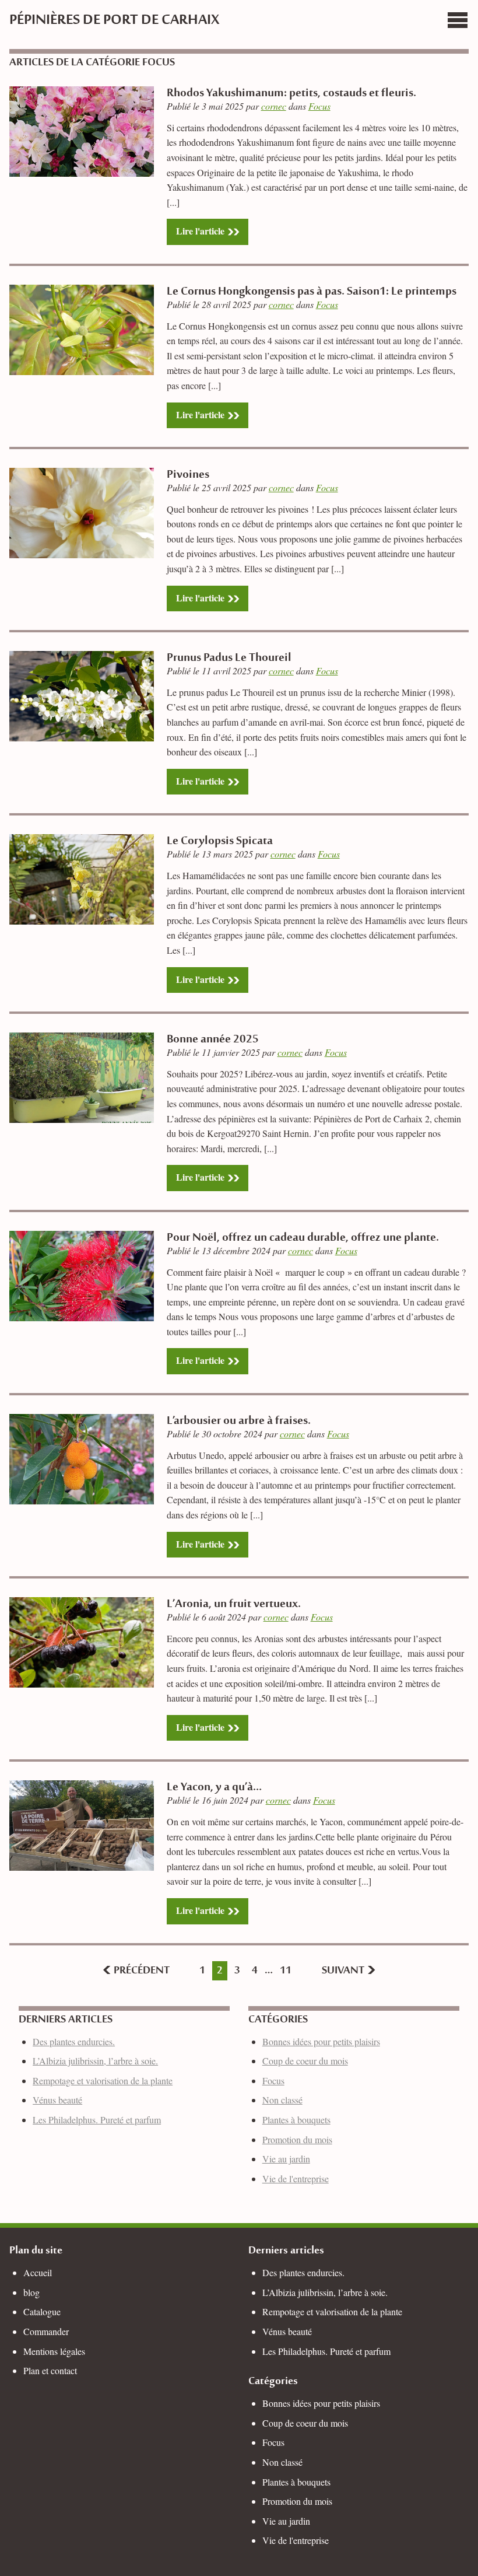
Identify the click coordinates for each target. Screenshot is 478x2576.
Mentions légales (54, 2351)
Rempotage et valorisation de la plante (103, 2080)
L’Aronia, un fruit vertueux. (234, 1605)
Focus (319, 106)
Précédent (140, 1971)
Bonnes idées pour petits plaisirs (321, 2041)
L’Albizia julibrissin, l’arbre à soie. (95, 2061)
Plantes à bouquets (296, 2120)
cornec (274, 106)
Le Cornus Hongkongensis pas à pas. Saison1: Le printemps (312, 292)
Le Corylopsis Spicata (220, 842)
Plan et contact (50, 2370)
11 (286, 1971)
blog (31, 2292)
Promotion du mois (297, 2139)
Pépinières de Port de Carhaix (114, 21)
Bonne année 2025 (213, 1040)
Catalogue (42, 2311)
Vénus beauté (57, 2100)
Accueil (38, 2272)
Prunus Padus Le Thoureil (229, 659)
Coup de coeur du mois (305, 2061)
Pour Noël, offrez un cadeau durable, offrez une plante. (303, 1238)
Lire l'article (200, 231)
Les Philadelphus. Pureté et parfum (97, 2120)
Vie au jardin (286, 2159)
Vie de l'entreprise (296, 2178)
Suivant (344, 1971)
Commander (46, 2331)
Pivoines (188, 475)
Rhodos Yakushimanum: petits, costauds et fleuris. (291, 94)
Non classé (282, 2100)
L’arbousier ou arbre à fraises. (239, 1422)
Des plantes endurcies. (74, 2041)
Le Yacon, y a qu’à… (214, 1788)
